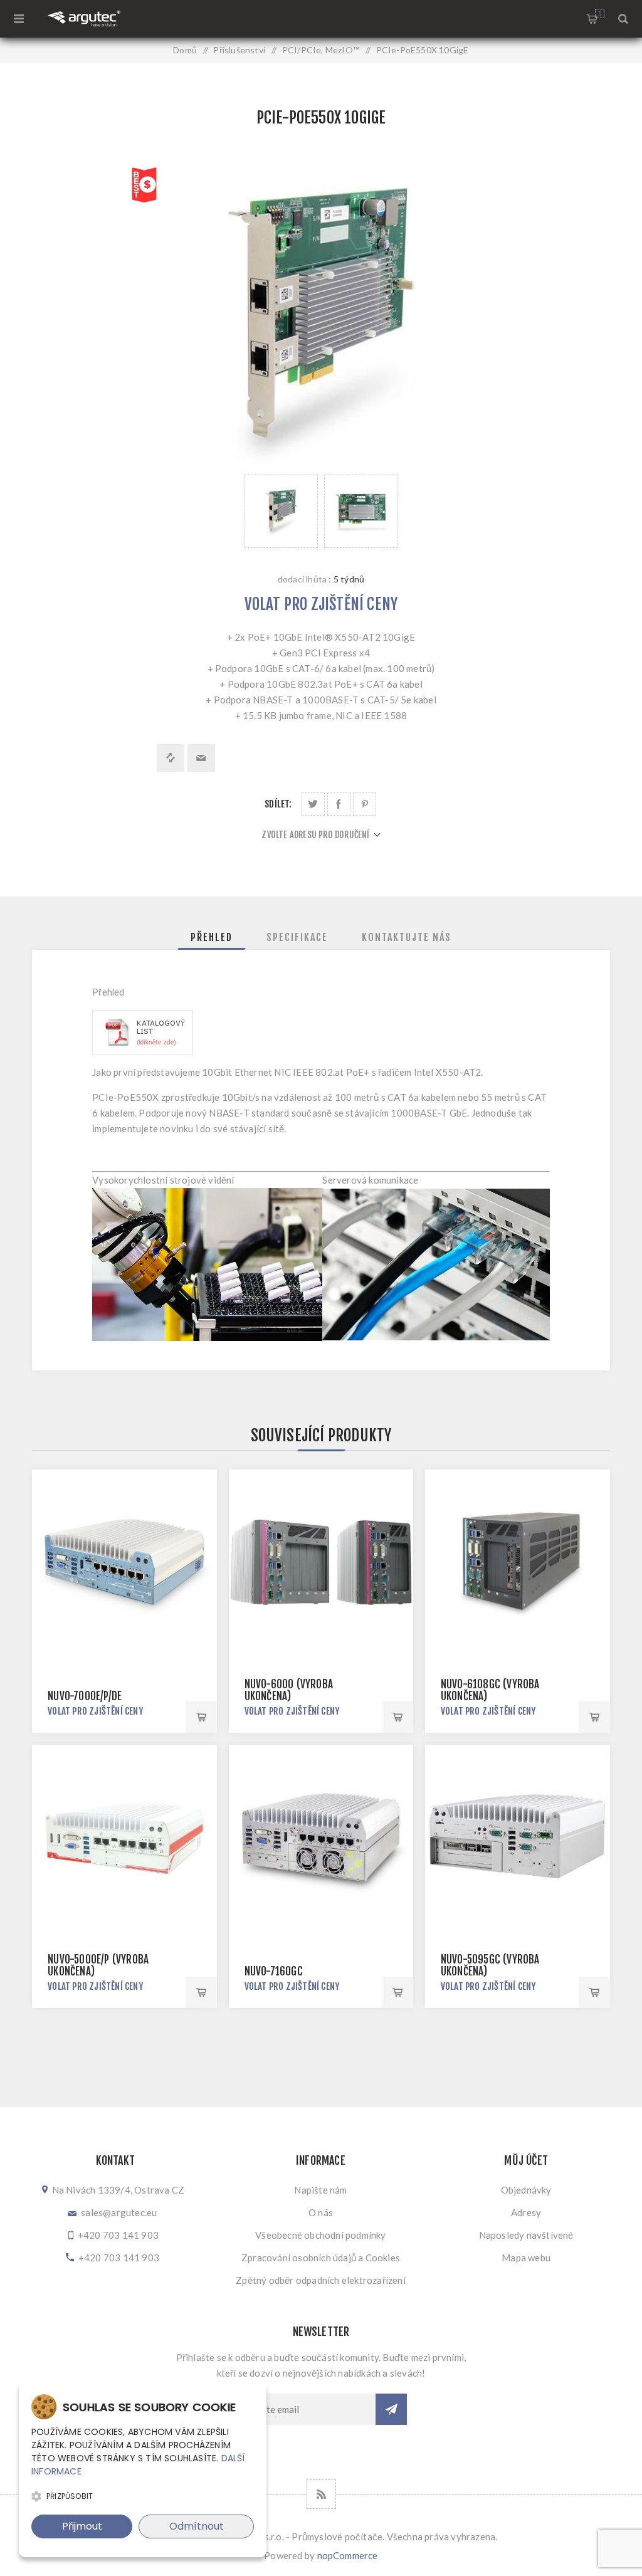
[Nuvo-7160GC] (321, 1837)
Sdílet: (278, 804)
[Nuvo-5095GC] (518, 1837)
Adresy (526, 2212)
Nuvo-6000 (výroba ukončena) (289, 1690)
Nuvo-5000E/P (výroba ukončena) (98, 1965)
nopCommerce (348, 2555)
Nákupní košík (600, 13)
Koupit (201, 1717)
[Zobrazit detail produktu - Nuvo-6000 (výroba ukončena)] (321, 1562)
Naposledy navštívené (526, 2235)
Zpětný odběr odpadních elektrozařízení (321, 2280)
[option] (281, 511)
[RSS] (321, 2494)
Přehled (212, 937)
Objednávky (526, 2190)
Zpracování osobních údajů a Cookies (321, 2258)
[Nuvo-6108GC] (518, 1562)
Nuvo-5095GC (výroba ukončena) (490, 1965)
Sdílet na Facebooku (339, 804)
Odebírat (391, 2409)
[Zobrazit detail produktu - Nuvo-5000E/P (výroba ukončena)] (124, 1837)
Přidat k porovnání (171, 758)
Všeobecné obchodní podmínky (320, 2235)
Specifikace (297, 937)
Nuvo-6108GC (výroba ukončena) (490, 1690)
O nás (321, 2212)
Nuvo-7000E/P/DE (85, 1696)
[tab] (212, 937)
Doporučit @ (201, 758)
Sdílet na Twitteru (313, 804)
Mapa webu (526, 2258)
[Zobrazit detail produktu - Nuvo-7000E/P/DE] (124, 1562)
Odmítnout (197, 2526)
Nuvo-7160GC (274, 1971)
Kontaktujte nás (407, 937)
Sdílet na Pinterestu (365, 804)
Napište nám (320, 2190)
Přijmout (82, 2526)
